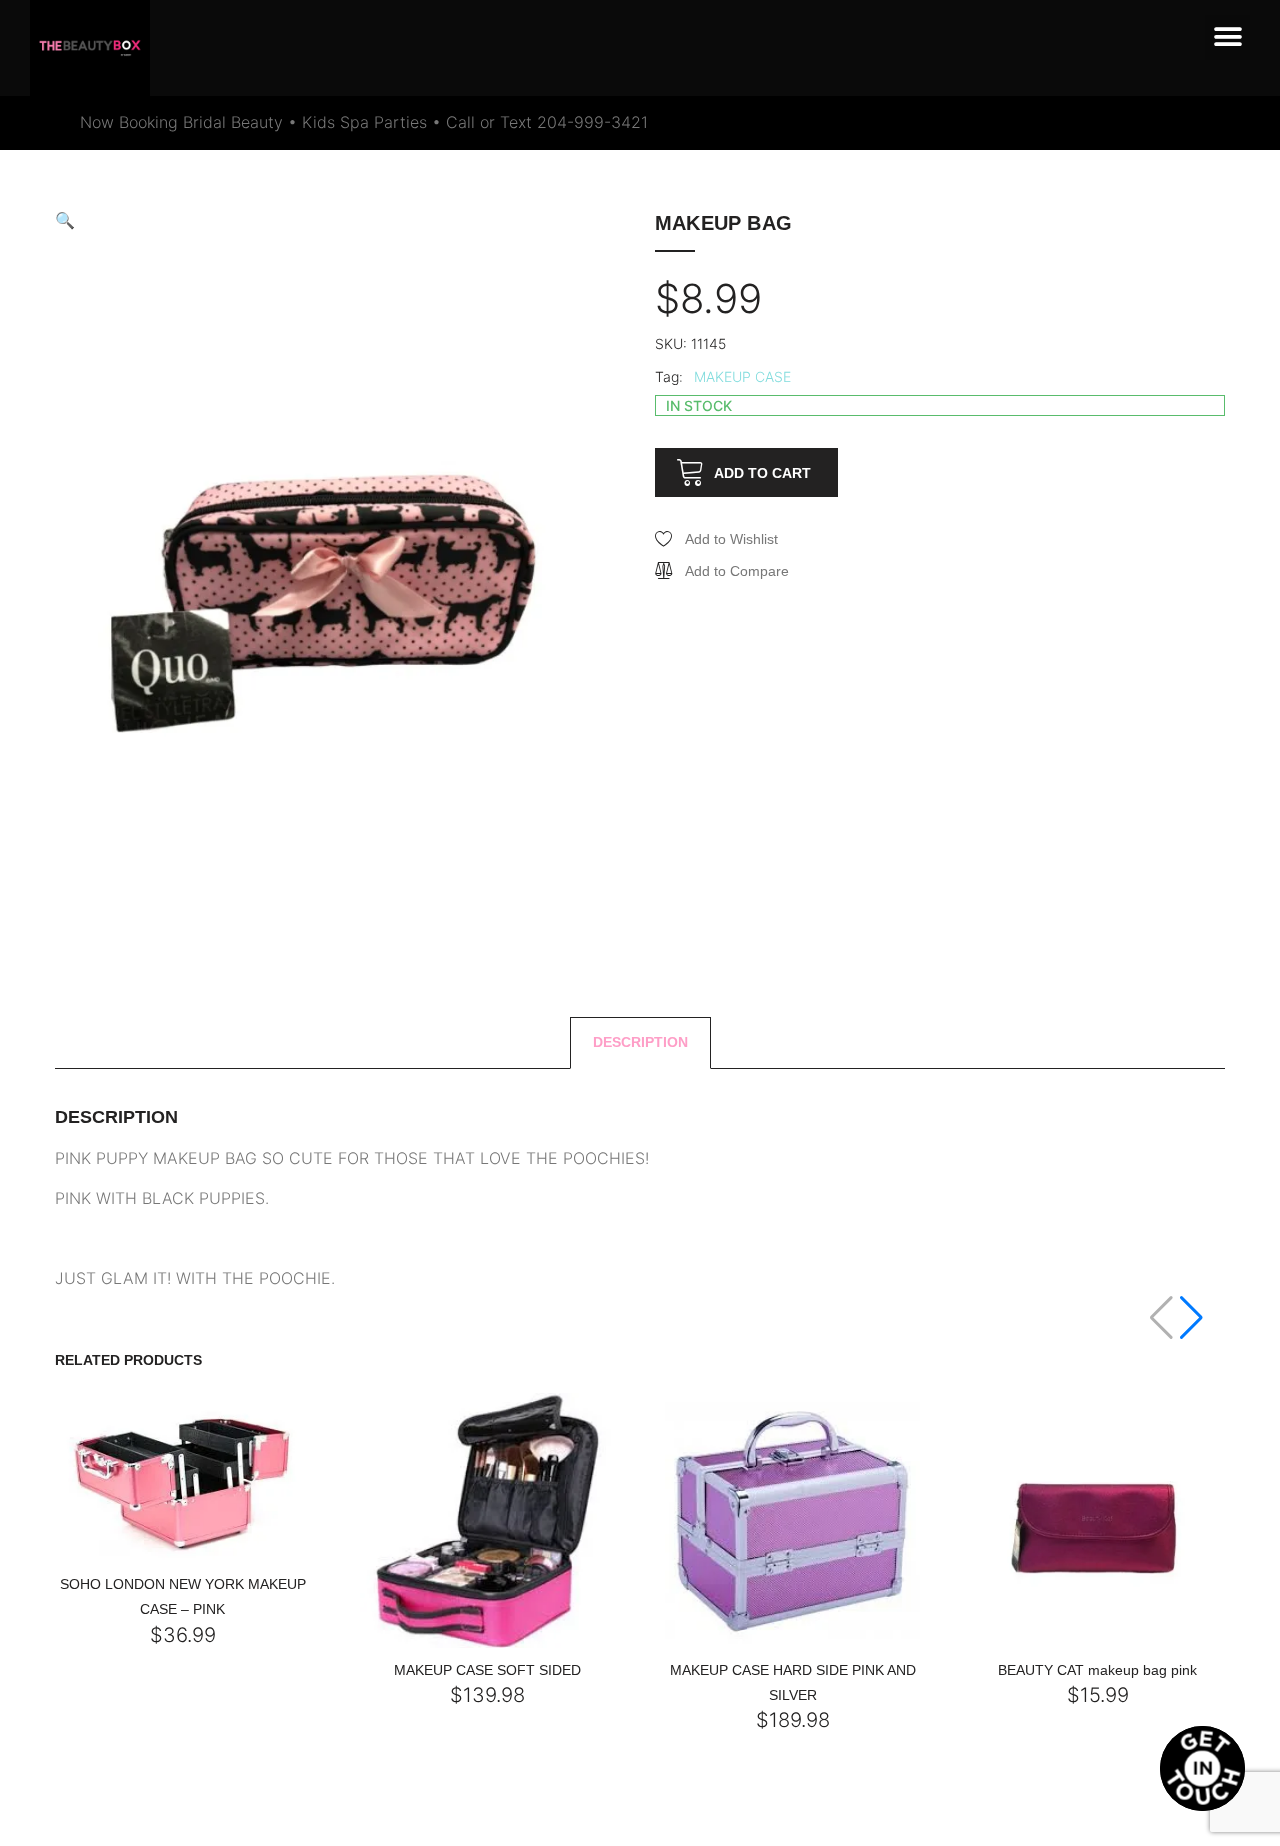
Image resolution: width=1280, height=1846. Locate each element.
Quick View (147, 1556)
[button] (1227, 37)
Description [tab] (640, 1042)
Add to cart (762, 473)
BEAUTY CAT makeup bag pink (1097, 1670)
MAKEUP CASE (742, 376)
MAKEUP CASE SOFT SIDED (487, 1670)
